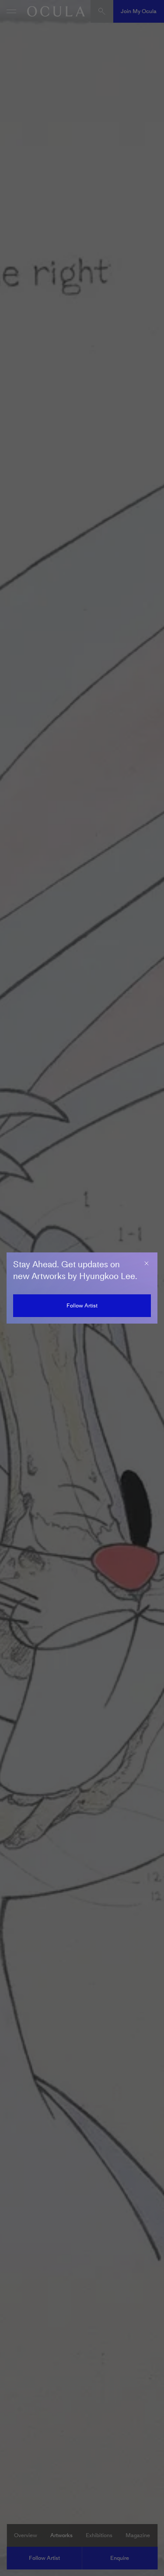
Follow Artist (82, 1305)
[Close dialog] (147, 1263)
